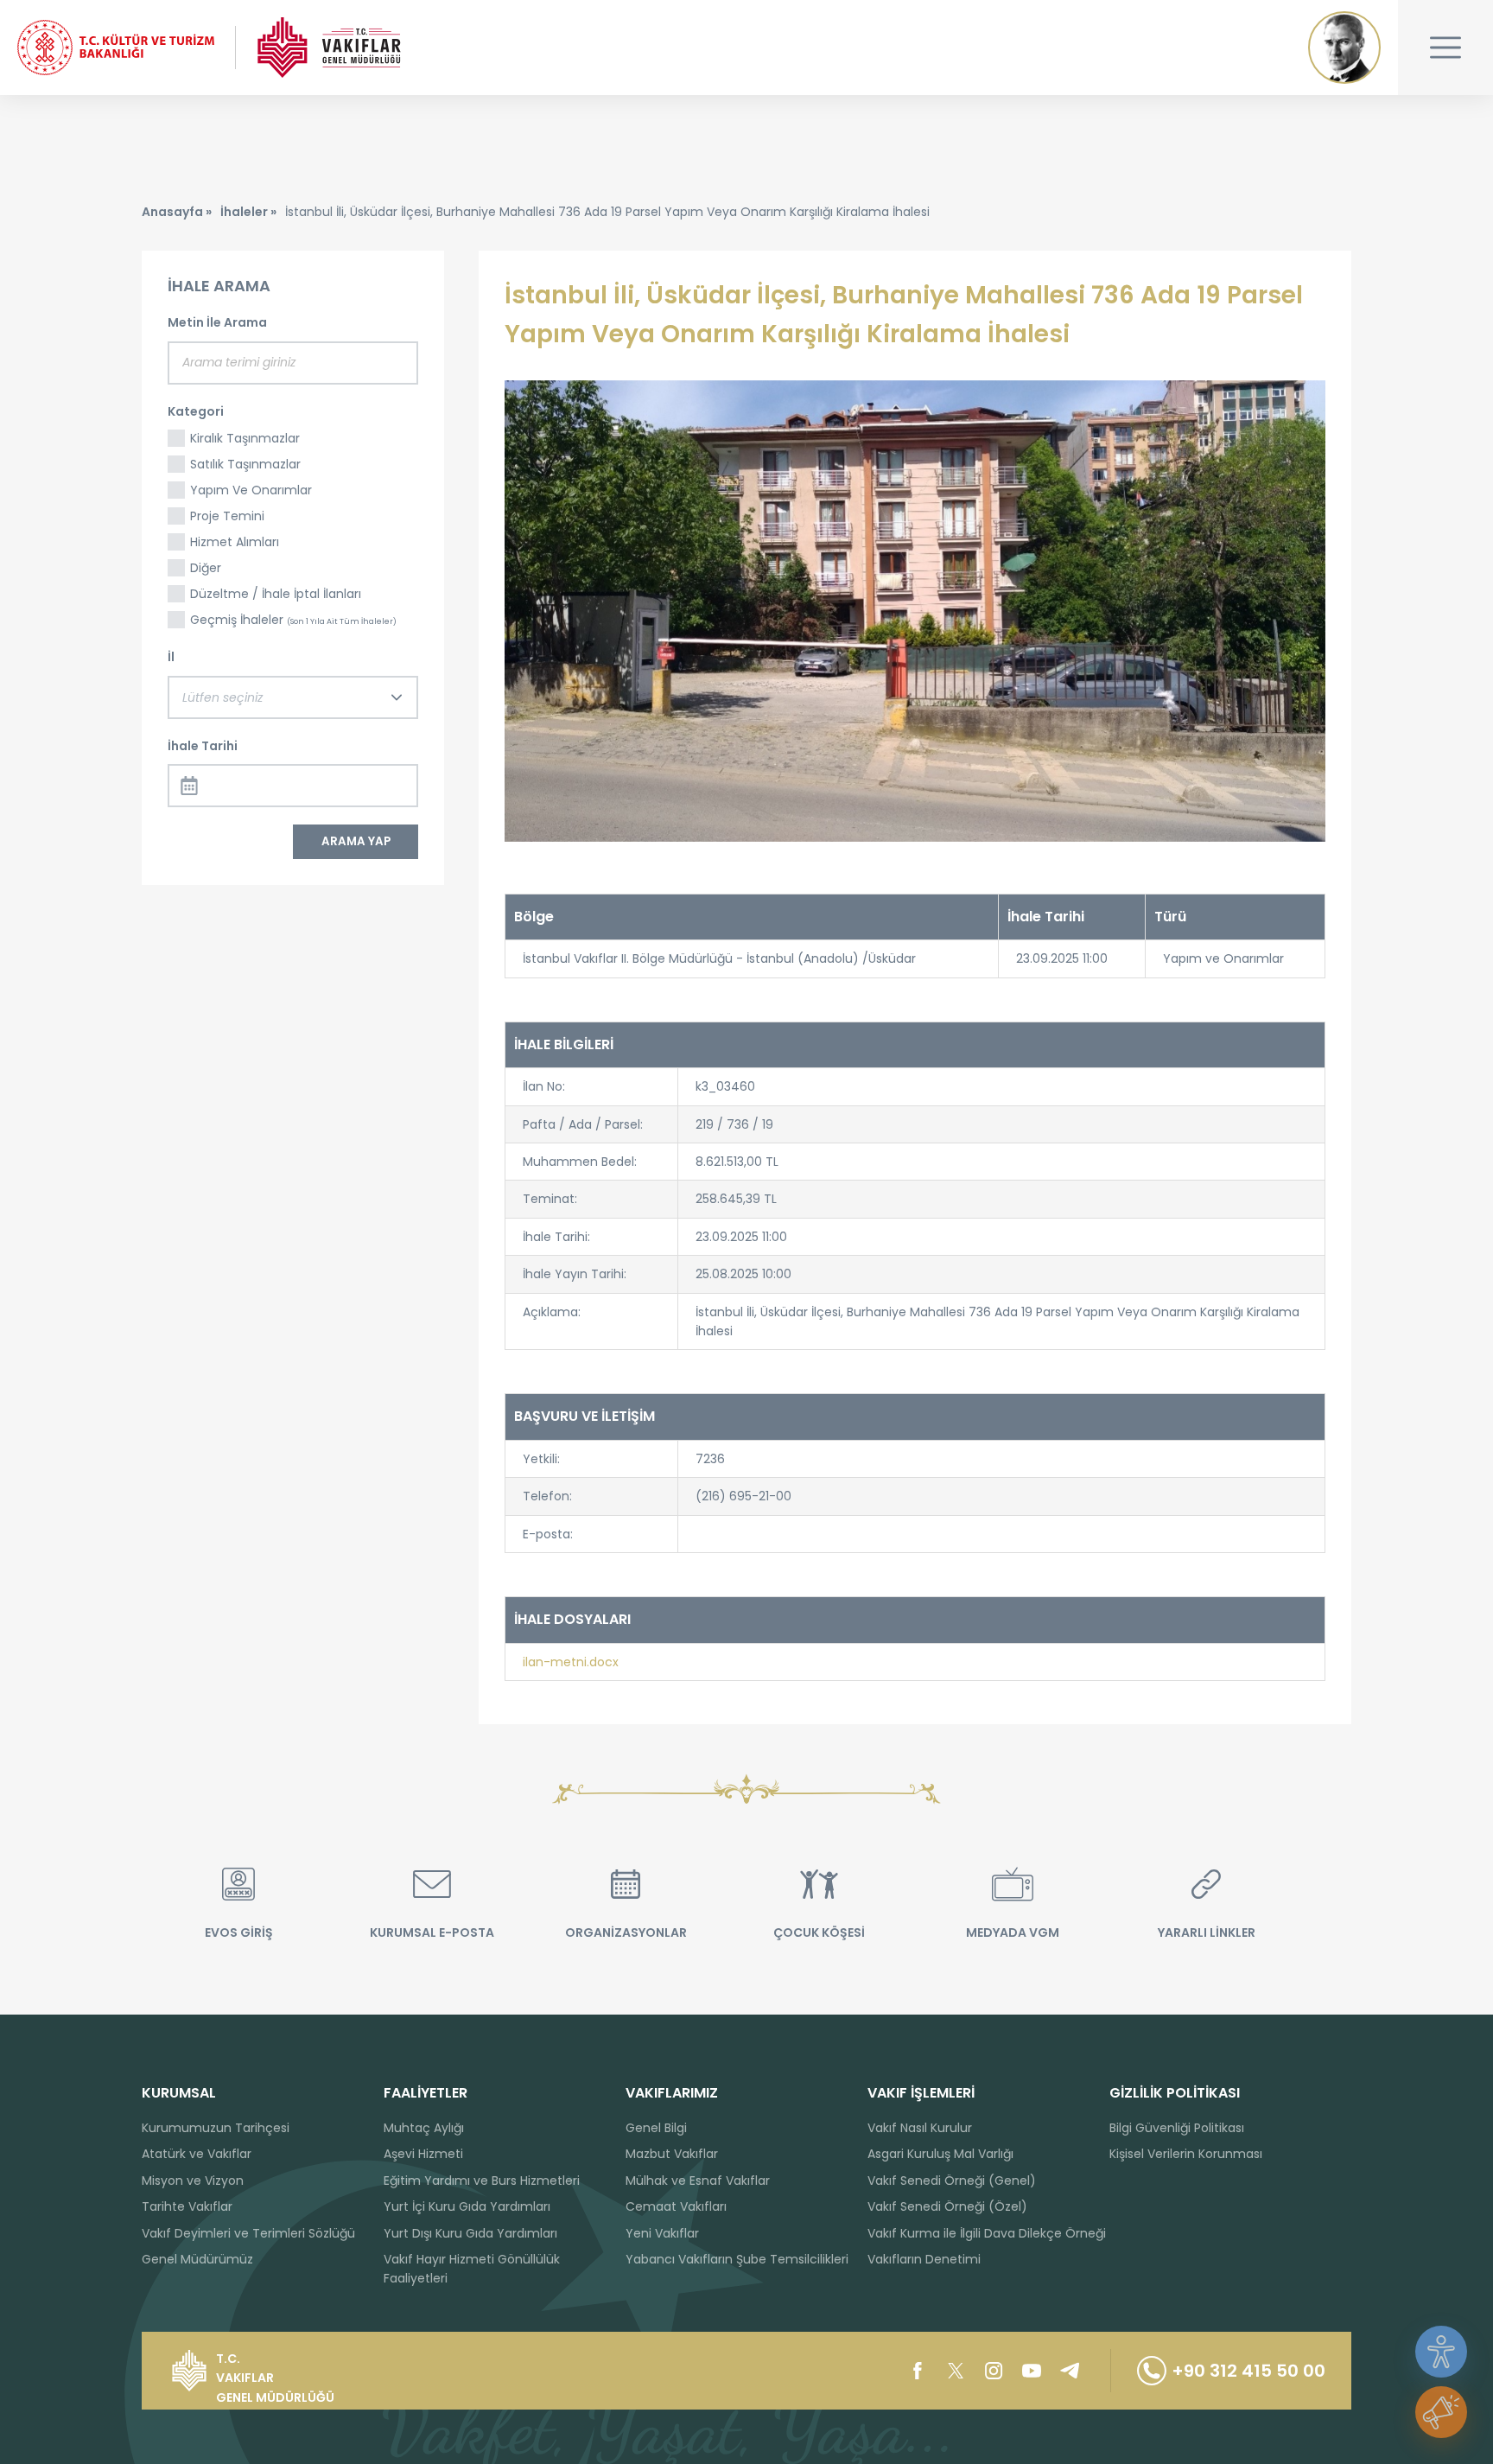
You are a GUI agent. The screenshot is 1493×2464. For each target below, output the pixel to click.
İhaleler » (248, 212)
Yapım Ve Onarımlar (251, 490)
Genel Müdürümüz (197, 2259)
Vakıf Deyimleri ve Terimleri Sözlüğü (248, 2233)
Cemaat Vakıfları (676, 2206)
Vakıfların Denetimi (924, 2259)
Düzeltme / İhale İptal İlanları (276, 594)
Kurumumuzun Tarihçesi (216, 2128)
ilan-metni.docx (571, 1662)
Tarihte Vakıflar (187, 2206)
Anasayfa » (177, 212)
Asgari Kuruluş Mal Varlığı (940, 2154)
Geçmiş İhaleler (293, 620)
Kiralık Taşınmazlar (245, 438)
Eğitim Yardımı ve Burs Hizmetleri (482, 2181)
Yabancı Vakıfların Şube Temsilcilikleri (737, 2259)
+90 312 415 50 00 (1248, 2371)
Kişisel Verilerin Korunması (1186, 2154)
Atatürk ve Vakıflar (197, 2154)
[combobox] (293, 697)
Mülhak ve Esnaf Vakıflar (698, 2181)
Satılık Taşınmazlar (245, 464)
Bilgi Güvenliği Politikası (1177, 2128)
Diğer (206, 568)
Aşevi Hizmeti (423, 2154)
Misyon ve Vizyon (193, 2181)
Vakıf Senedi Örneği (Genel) (952, 2181)
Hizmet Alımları (235, 542)
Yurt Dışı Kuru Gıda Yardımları (470, 2233)
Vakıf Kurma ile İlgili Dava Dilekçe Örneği (987, 2233)
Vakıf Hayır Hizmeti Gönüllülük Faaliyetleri (472, 2269)
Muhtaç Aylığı (424, 2128)
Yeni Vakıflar (662, 2233)
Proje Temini (227, 516)
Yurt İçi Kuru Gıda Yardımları (467, 2206)
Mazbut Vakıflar (672, 2154)
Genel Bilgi (656, 2128)
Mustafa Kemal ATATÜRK (1344, 48)
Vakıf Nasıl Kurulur (920, 2128)
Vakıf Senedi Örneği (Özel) (947, 2206)
